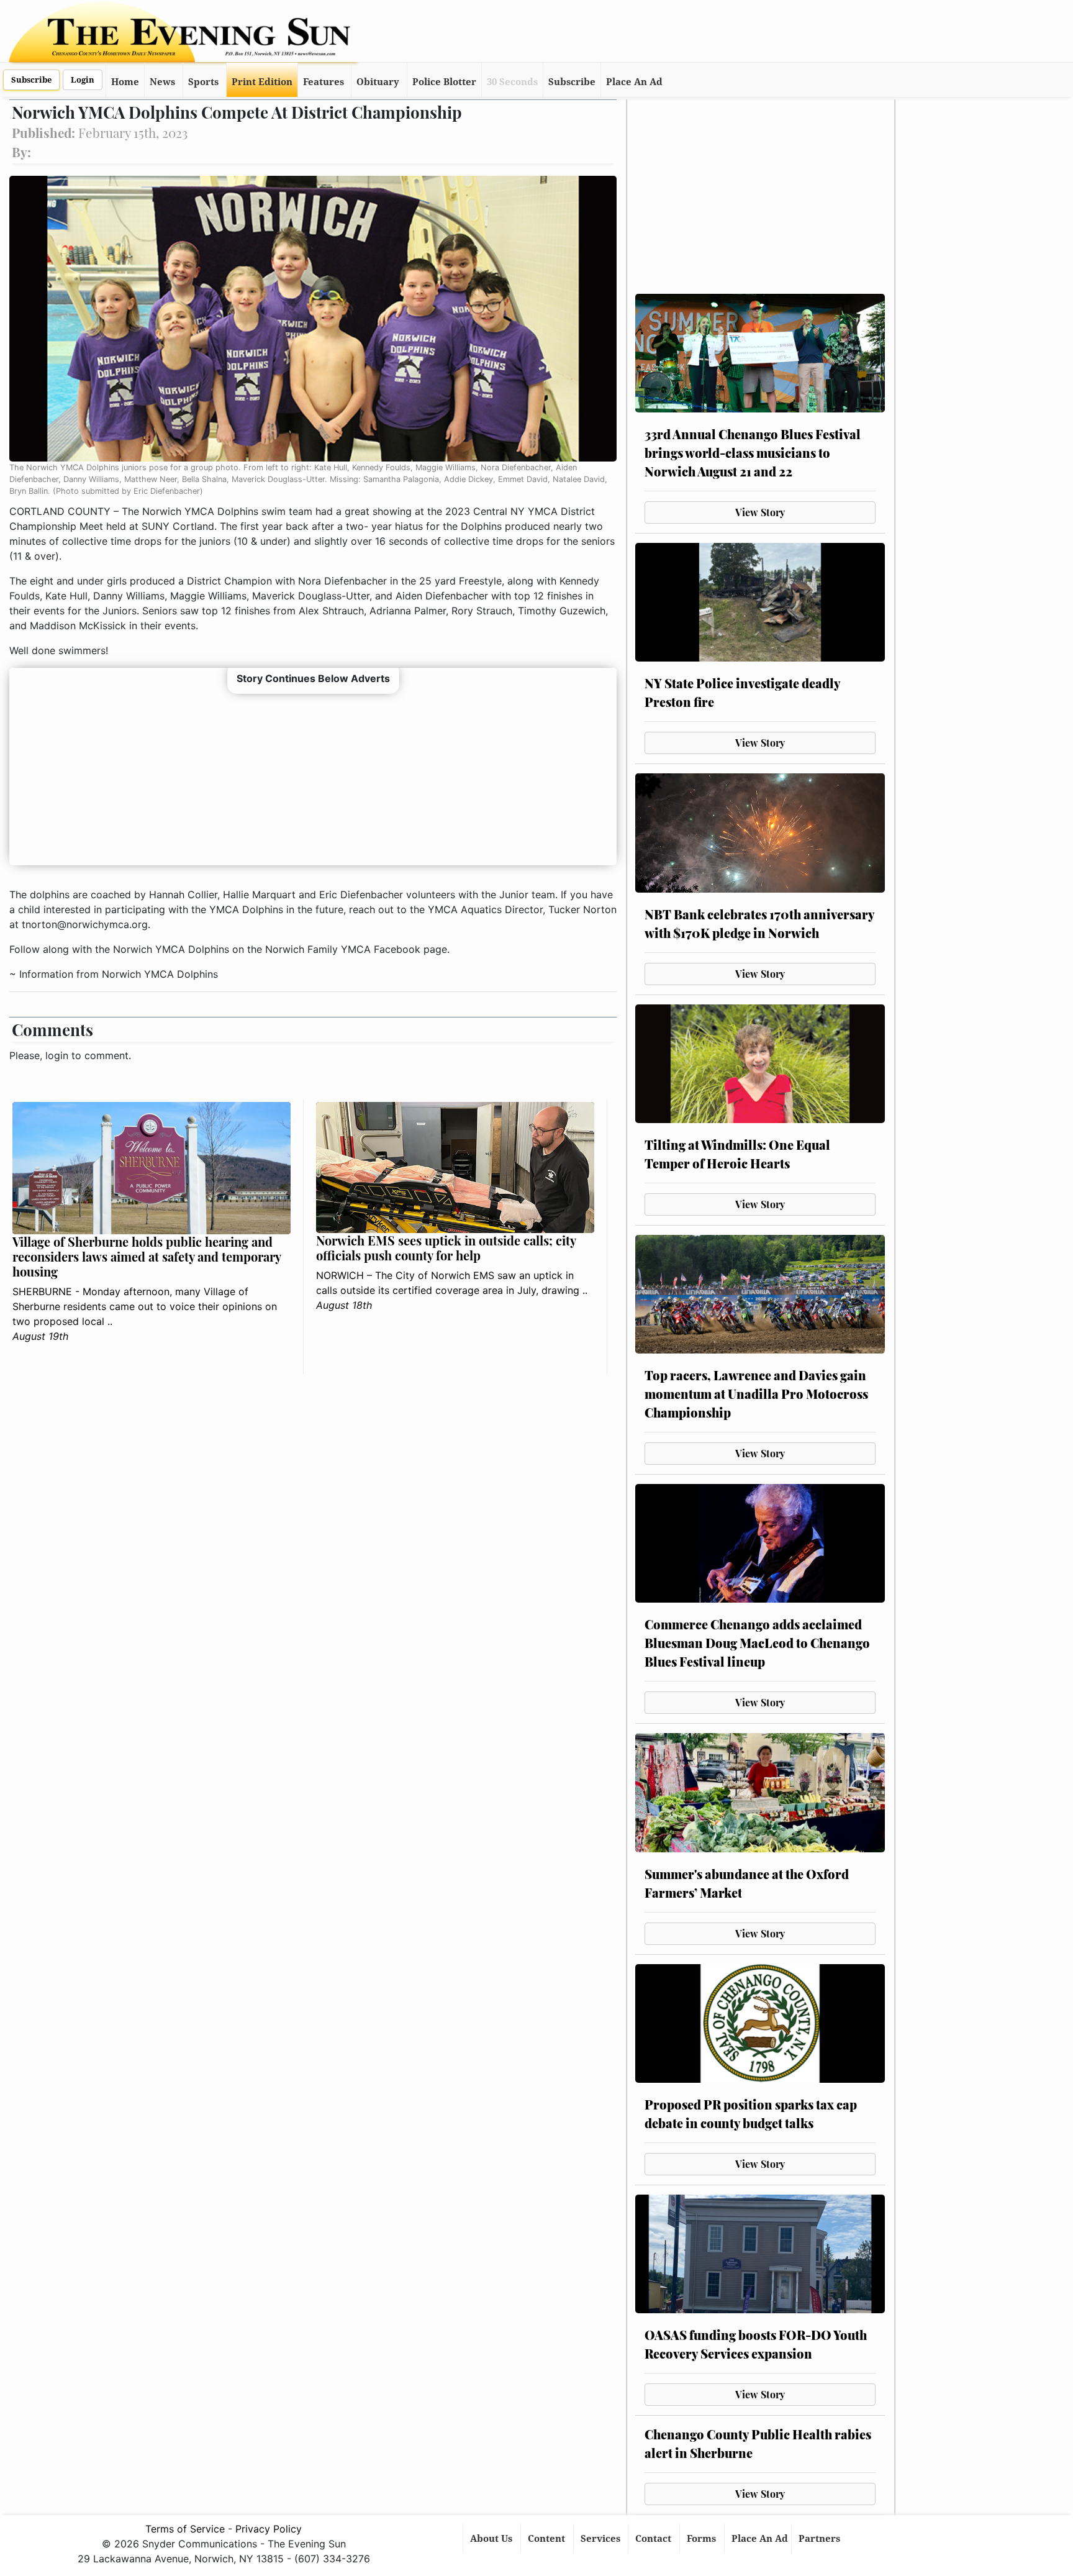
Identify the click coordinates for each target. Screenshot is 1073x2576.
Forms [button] (703, 2539)
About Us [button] (492, 2539)
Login (83, 80)
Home (125, 82)
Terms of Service (185, 2529)
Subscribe (31, 80)
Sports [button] (203, 82)
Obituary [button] (378, 82)
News (162, 82)
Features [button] (324, 82)
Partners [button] (821, 2539)
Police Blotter (444, 82)
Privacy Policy (269, 2529)
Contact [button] (654, 2539)
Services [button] (602, 2539)
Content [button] (548, 2539)
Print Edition (262, 82)
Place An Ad (634, 82)
